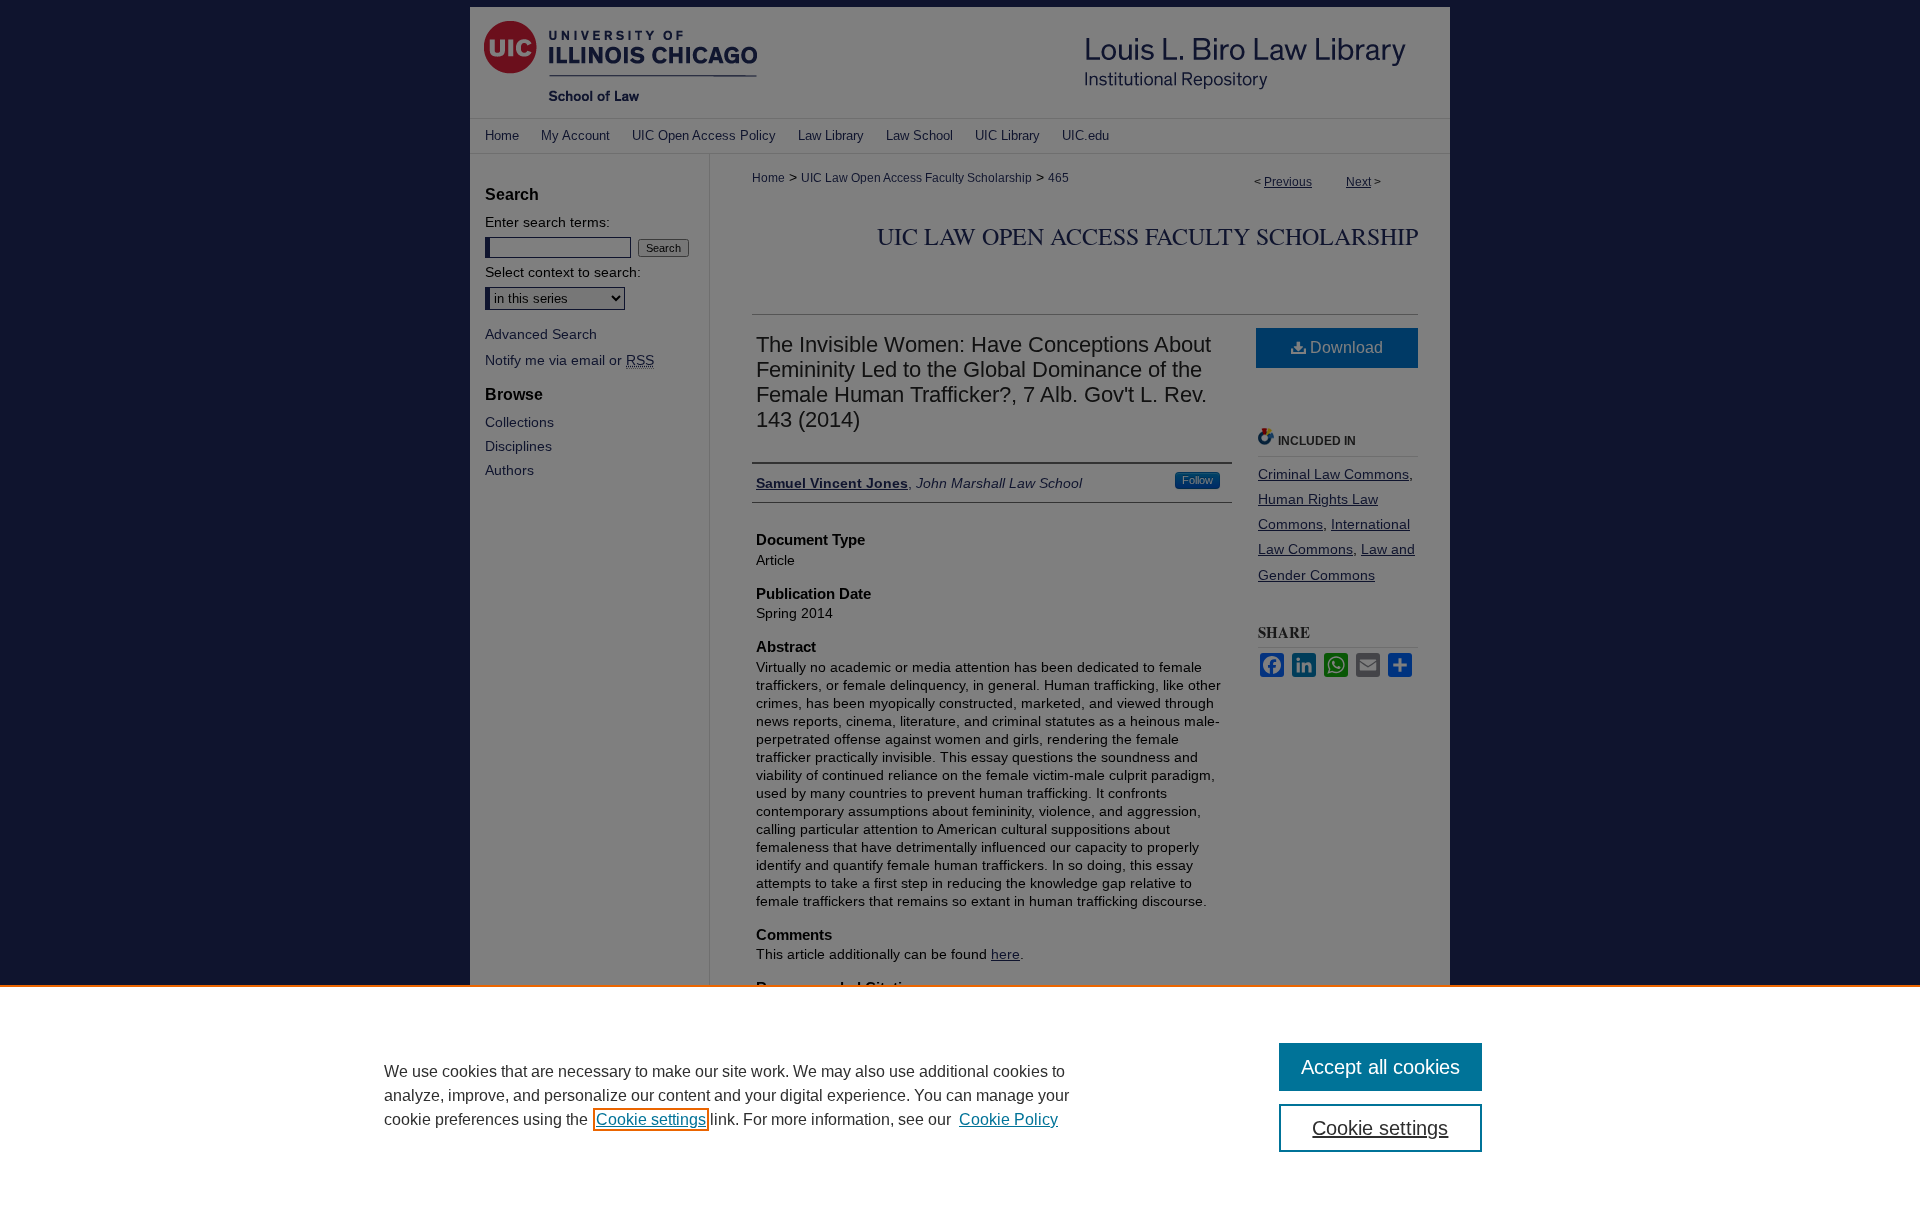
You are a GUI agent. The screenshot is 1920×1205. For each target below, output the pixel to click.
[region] (960, 1095)
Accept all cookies (1380, 1067)
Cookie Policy (1008, 1119)
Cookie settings (651, 1119)
